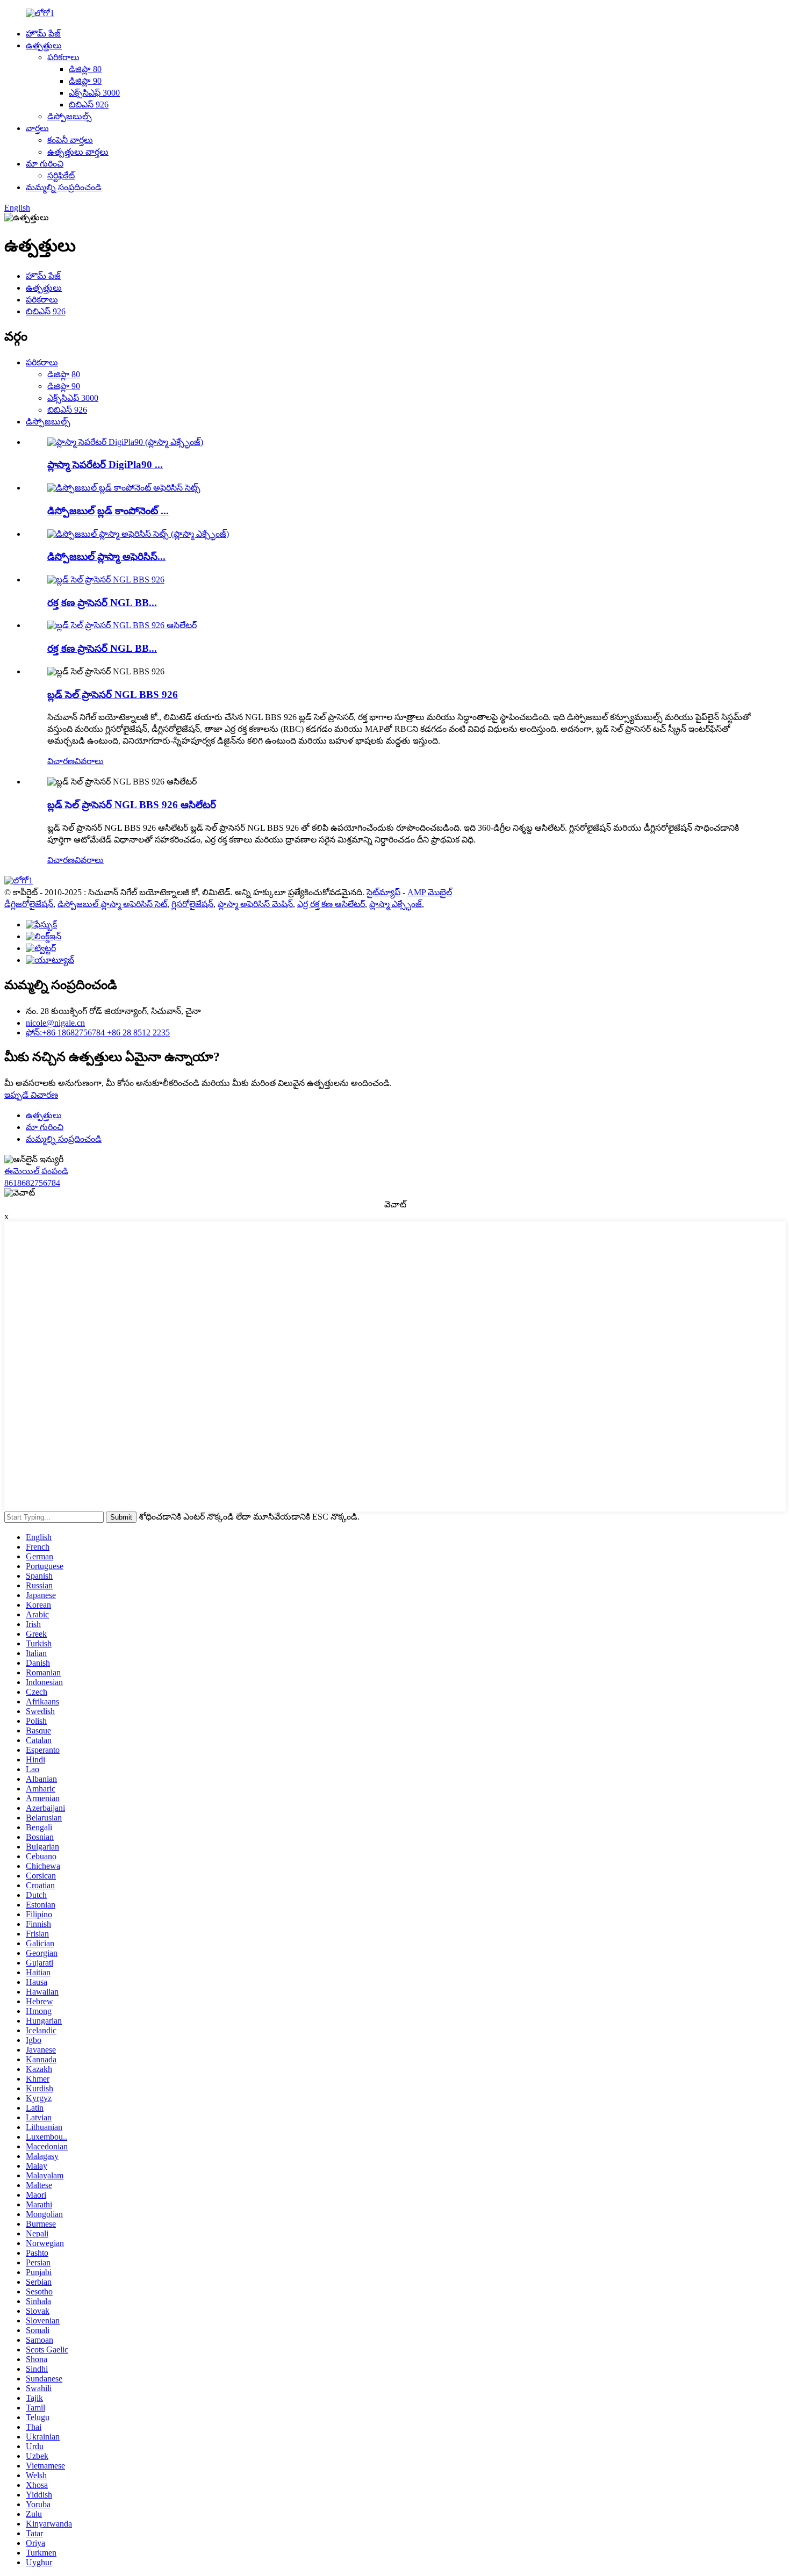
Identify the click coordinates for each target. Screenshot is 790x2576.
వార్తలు (37, 128)
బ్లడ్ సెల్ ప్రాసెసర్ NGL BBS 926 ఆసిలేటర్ (132, 805)
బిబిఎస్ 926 (89, 105)
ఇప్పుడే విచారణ (31, 1095)
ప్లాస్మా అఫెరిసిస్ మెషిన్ (255, 904)
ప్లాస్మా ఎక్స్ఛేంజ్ (396, 904)
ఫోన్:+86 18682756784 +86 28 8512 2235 (98, 1032)
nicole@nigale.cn (55, 1023)
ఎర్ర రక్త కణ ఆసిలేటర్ (331, 904)
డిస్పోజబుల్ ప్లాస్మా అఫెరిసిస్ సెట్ (112, 904)
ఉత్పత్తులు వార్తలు (78, 152)
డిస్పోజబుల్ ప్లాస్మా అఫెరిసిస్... (106, 556)
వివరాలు (89, 761)
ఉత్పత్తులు (44, 45)
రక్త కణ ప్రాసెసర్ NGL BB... (102, 603)
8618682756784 (32, 1183)
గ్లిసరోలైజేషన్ (192, 904)
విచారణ (61, 761)
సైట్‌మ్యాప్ (383, 892)
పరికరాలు (63, 57)
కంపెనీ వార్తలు (70, 140)
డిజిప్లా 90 (85, 81)
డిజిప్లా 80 (85, 69)
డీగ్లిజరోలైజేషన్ (29, 904)
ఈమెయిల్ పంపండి (36, 1171)
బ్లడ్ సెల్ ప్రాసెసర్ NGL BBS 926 (113, 695)
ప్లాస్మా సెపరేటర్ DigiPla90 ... (105, 465)
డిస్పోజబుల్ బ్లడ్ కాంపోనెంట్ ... (108, 511)
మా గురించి (45, 164)
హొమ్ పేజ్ (43, 34)
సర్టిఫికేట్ (61, 175)
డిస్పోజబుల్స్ (70, 116)
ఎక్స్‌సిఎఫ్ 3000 (94, 93)
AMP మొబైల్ (430, 892)
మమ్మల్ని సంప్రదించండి (64, 187)
